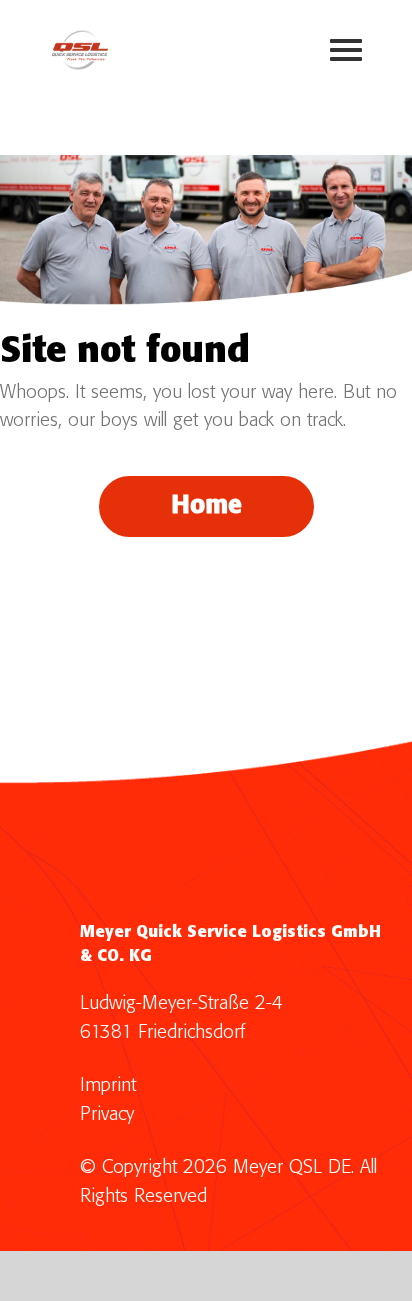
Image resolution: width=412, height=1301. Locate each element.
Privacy (107, 1114)
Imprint (108, 1085)
